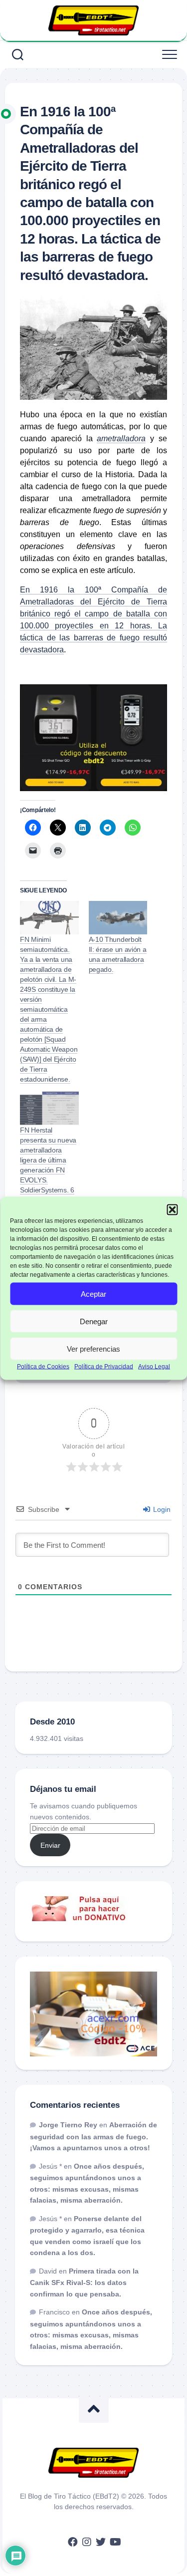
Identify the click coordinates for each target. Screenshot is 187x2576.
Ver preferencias (93, 1348)
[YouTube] (115, 2542)
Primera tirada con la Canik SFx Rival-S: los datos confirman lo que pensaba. (84, 2283)
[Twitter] (101, 2542)
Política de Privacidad (104, 1367)
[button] (172, 1209)
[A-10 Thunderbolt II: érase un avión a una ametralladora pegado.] (118, 918)
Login (161, 1509)
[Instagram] (87, 2542)
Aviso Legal (154, 1367)
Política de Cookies (43, 1367)
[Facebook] (73, 2542)
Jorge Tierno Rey (68, 2125)
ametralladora (121, 438)
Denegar (94, 1321)
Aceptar (93, 1293)
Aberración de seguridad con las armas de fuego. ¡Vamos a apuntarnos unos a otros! (93, 2136)
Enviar (50, 1845)
